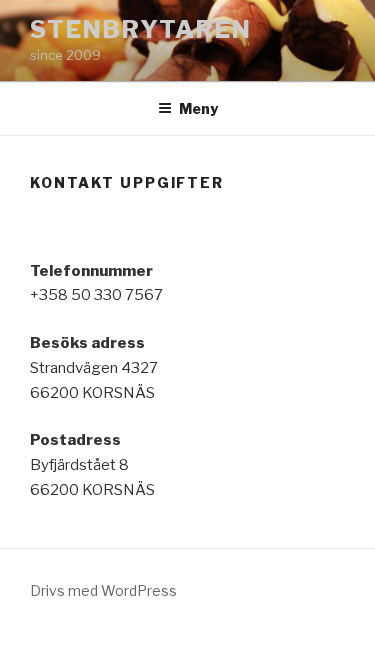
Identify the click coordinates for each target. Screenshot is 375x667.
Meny (198, 108)
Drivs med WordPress (103, 590)
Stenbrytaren (141, 29)
